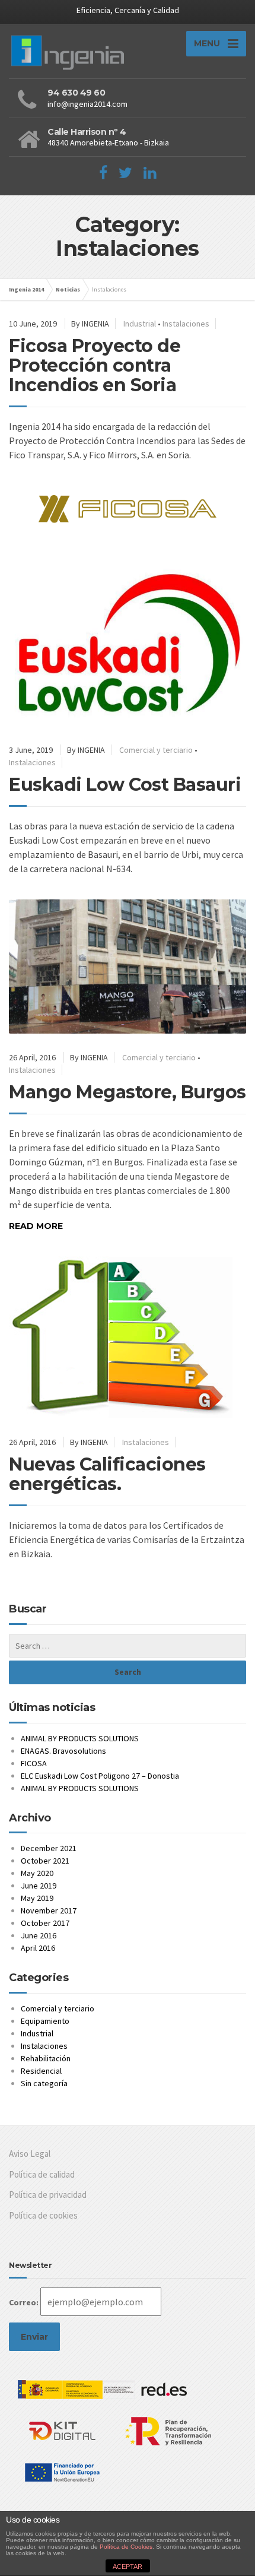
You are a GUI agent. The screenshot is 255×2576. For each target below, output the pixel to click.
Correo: (24, 2302)
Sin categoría (44, 2083)
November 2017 (49, 1910)
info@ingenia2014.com (87, 104)
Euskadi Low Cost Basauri (125, 785)
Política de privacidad (48, 2195)
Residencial (41, 2071)
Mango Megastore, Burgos (128, 1092)
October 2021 (45, 1861)
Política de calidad (42, 2174)
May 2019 (37, 1898)
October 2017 (45, 1923)
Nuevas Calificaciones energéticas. (107, 1474)
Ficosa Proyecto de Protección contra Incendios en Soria (95, 365)
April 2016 (38, 1948)
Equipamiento (45, 2021)
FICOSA (34, 1763)
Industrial (140, 324)
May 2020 (37, 1873)
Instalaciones (186, 324)
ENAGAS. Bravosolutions (63, 1751)
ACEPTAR (128, 2567)
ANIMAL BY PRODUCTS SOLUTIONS (80, 1738)
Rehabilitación (46, 2058)
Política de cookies (43, 2215)
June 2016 (39, 1935)
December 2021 (49, 1848)
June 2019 (39, 1886)
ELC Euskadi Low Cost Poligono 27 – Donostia (100, 1776)
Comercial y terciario (156, 750)
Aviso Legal (30, 2154)
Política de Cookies (126, 2547)
